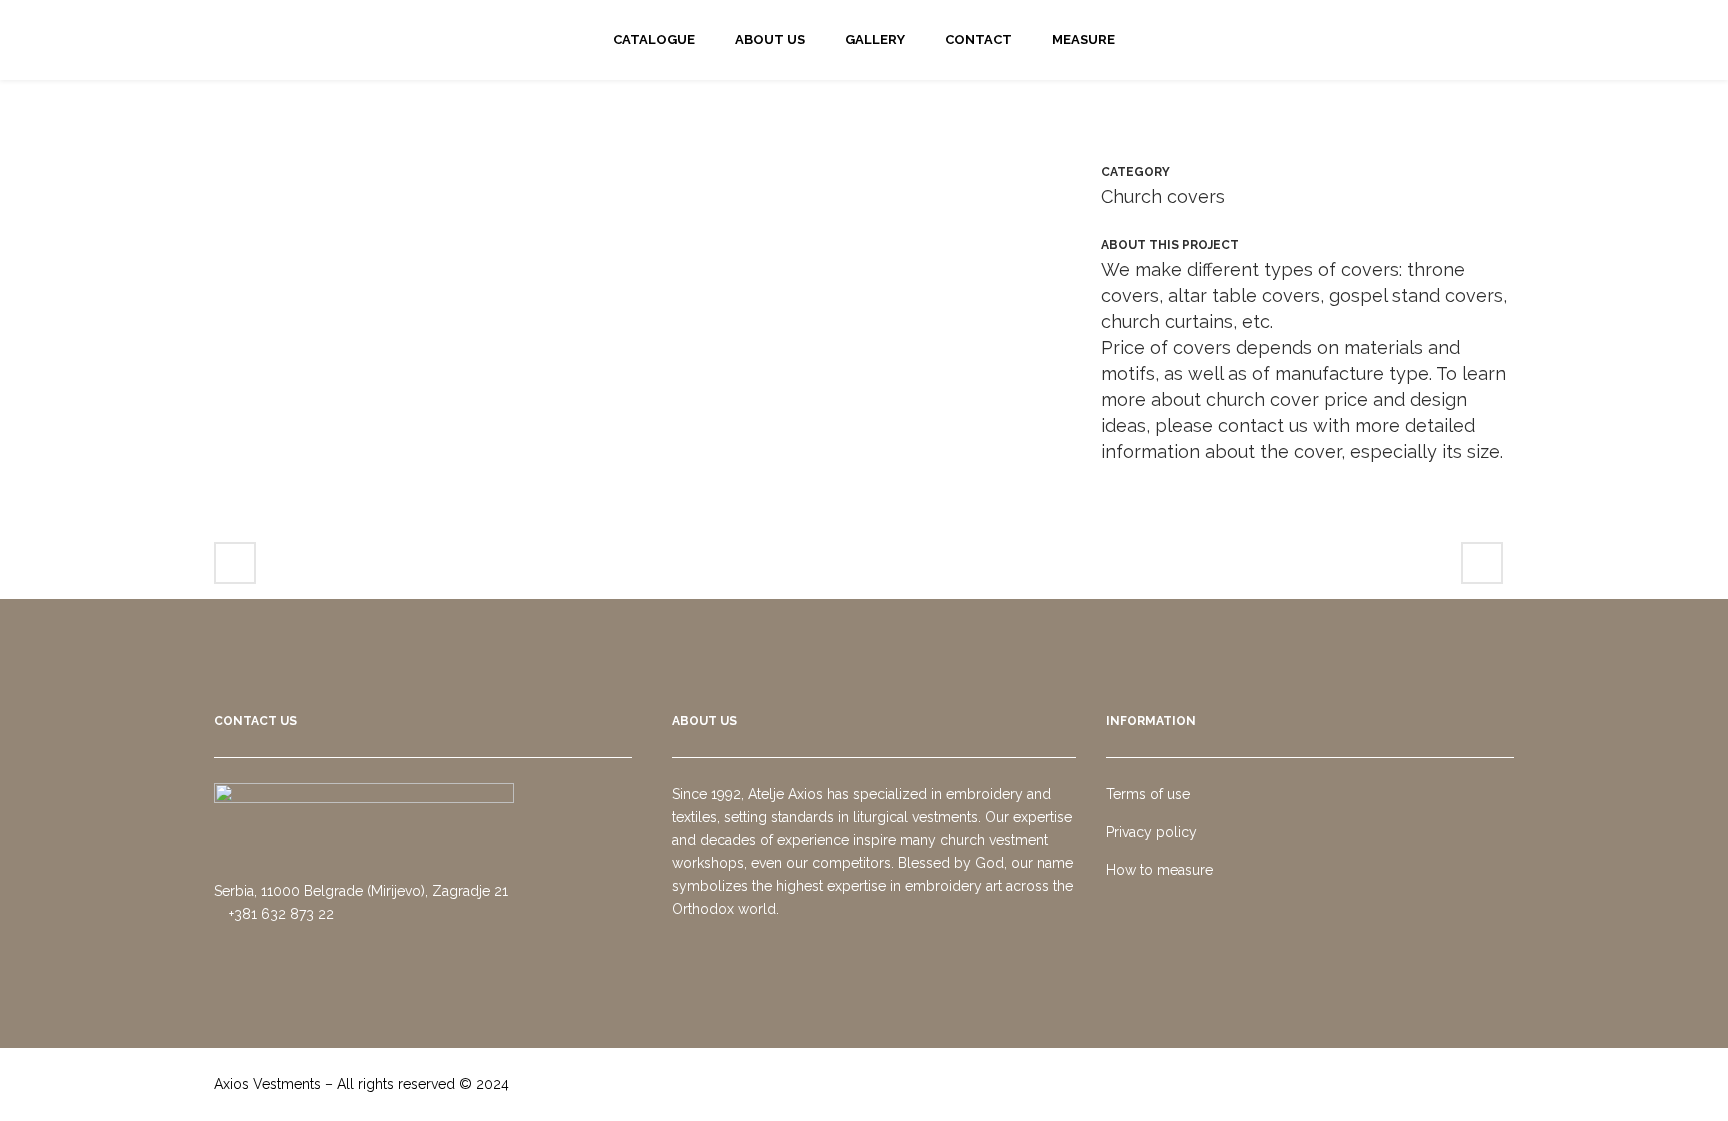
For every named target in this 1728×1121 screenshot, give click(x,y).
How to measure (1159, 870)
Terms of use (1148, 794)
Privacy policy (1151, 832)
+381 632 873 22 (279, 914)
